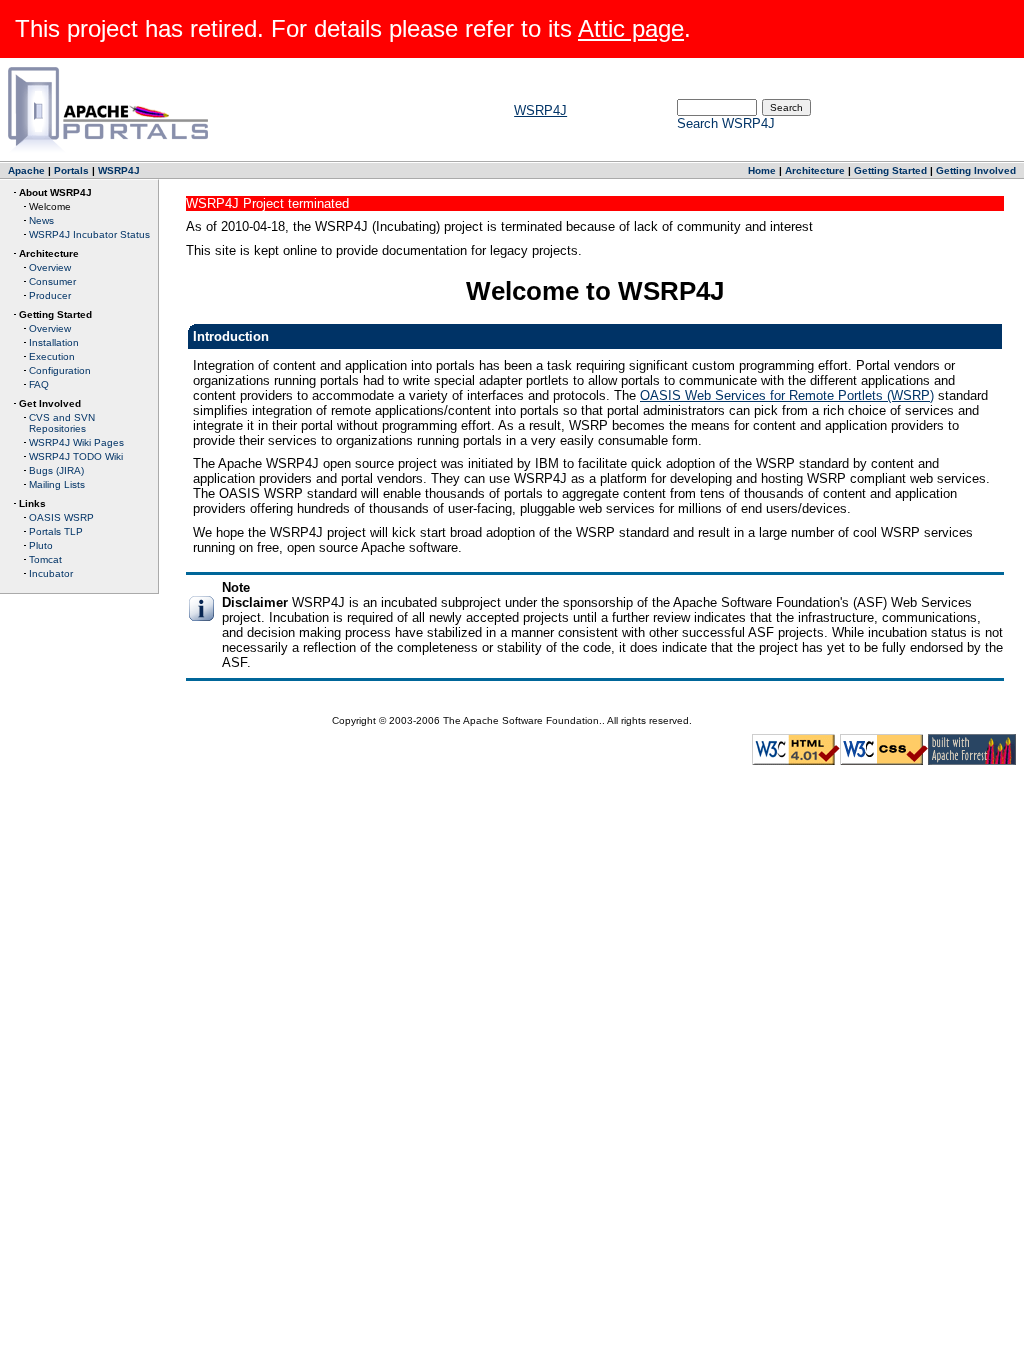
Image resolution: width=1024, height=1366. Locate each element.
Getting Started (890, 170)
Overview (50, 267)
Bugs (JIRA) (56, 470)
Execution (52, 356)
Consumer (52, 281)
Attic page (631, 28)
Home (762, 170)
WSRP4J (540, 110)
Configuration (60, 370)
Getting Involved (976, 170)
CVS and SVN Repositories (62, 423)
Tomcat (45, 559)
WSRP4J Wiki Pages (76, 442)
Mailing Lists (57, 484)
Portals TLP (56, 531)
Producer (50, 295)
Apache (26, 170)
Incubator (51, 573)
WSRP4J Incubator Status (89, 234)
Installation (54, 342)
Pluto (41, 545)
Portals (71, 170)
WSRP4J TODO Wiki (76, 456)
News (41, 220)
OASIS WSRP (61, 517)
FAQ (39, 384)
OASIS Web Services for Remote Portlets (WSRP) (787, 395)
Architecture (815, 170)
